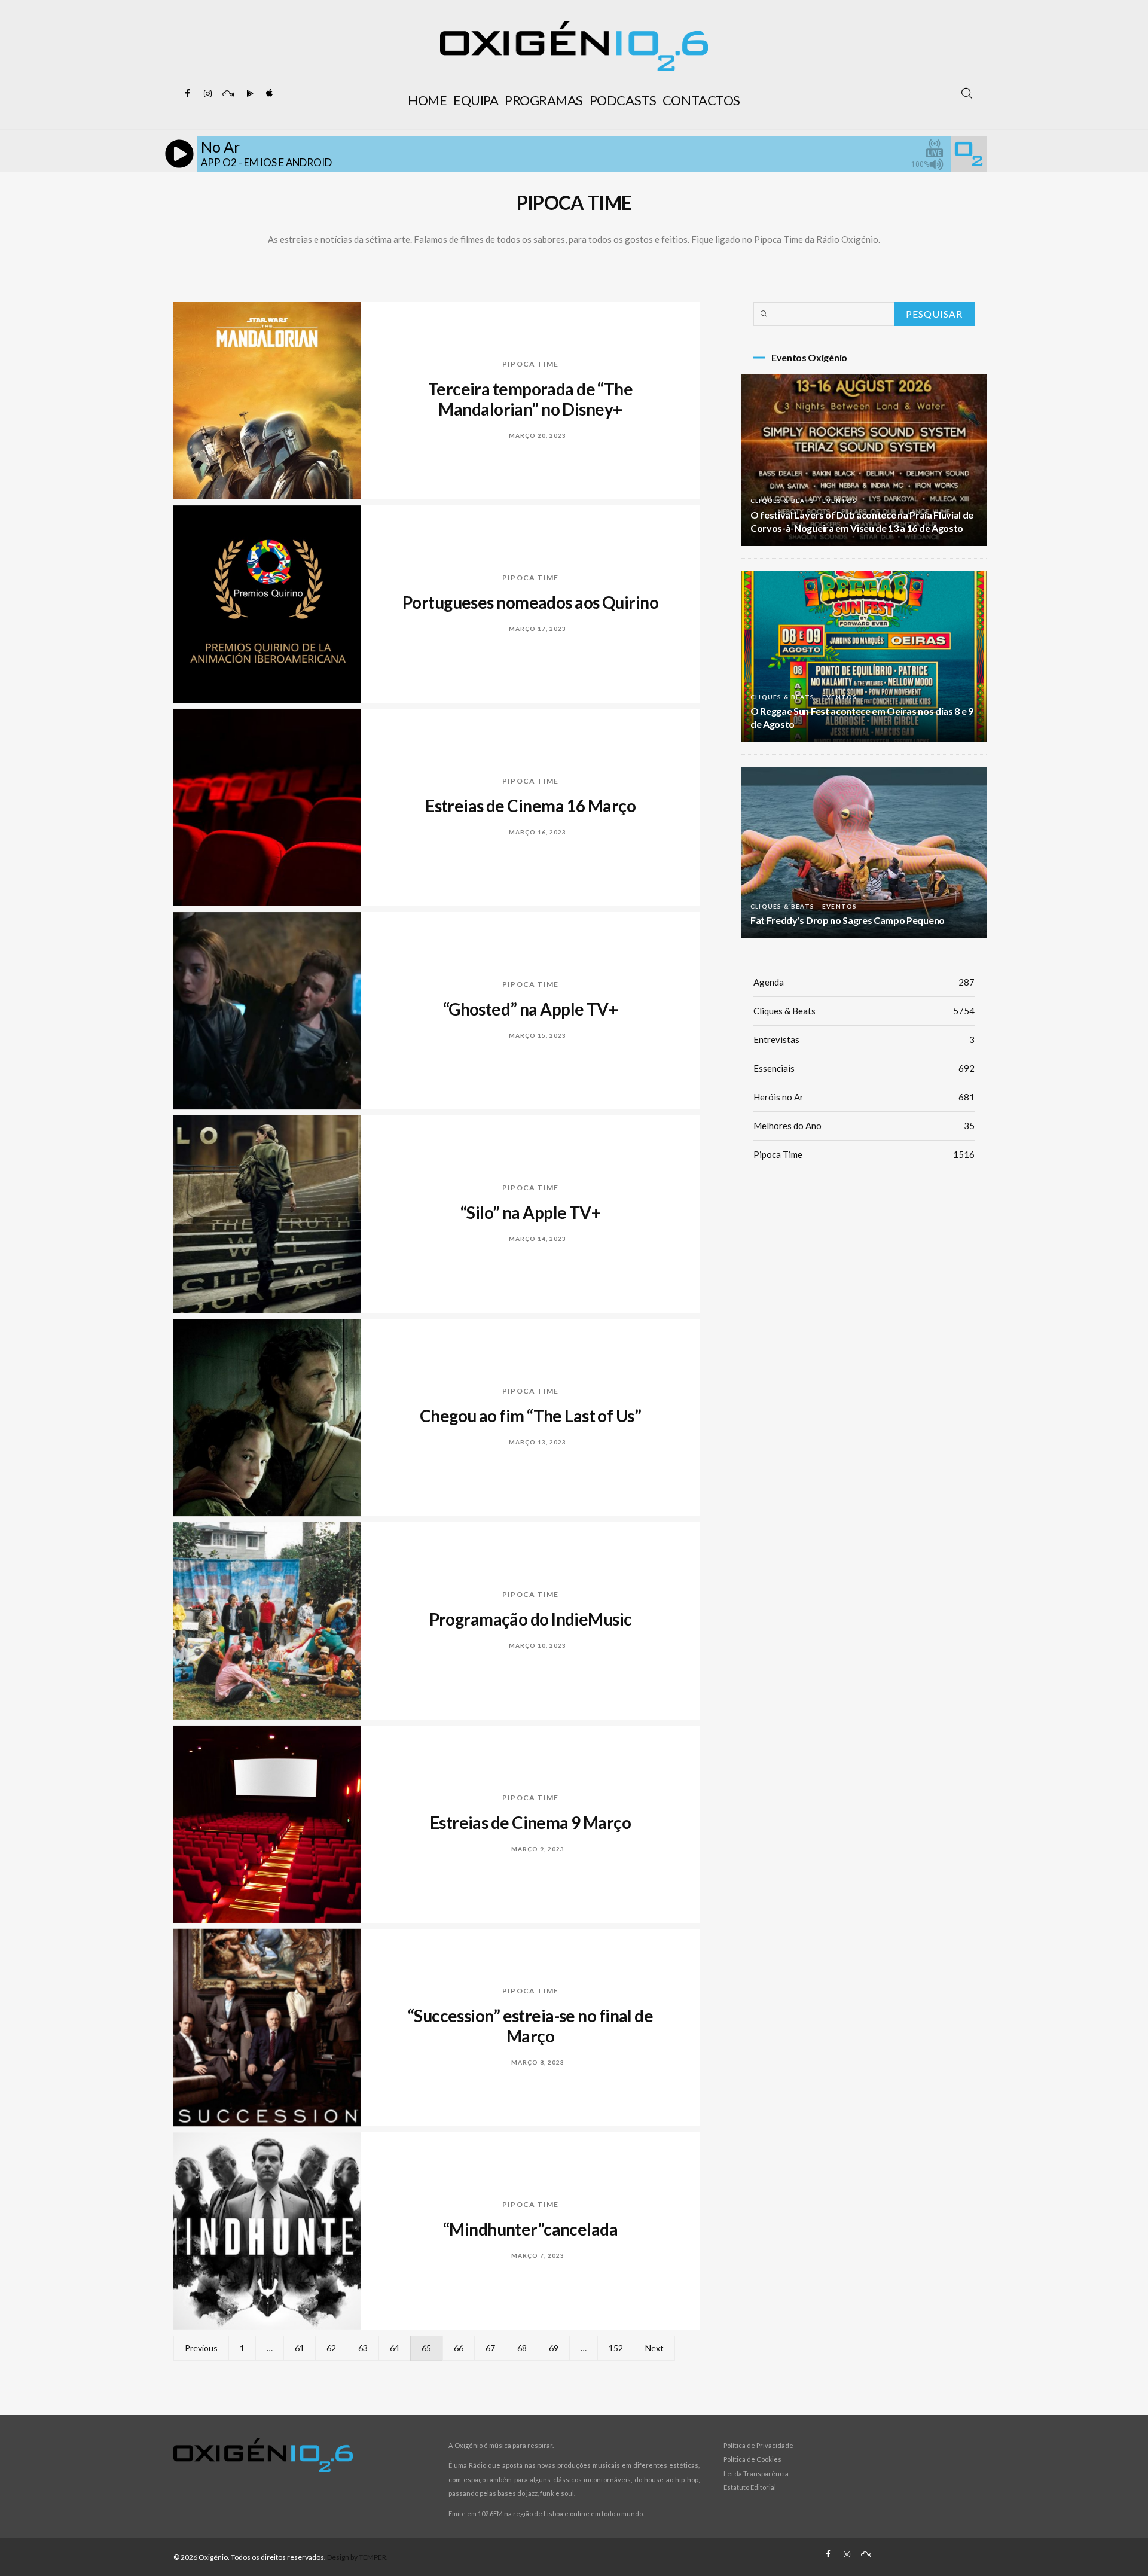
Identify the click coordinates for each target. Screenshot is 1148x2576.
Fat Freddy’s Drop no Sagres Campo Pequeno (848, 920)
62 (331, 2348)
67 (490, 2348)
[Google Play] (248, 94)
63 (363, 2348)
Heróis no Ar (864, 1097)
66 (459, 2348)
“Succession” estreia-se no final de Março (530, 2026)
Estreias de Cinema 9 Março (530, 1822)
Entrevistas (864, 1039)
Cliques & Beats (782, 501)
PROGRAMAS (544, 100)
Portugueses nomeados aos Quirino (530, 602)
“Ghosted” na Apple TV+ (531, 1009)
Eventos (839, 501)
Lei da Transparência (756, 2473)
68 (522, 2348)
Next (654, 2348)
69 (554, 2348)
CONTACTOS (701, 100)
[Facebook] (187, 94)
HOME (427, 100)
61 (300, 2348)
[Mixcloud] (228, 94)
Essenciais (864, 1068)
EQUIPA (476, 100)
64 (395, 2348)
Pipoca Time (530, 364)
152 (616, 2348)
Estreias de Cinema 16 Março (530, 806)
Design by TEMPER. (358, 2557)
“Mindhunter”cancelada (530, 2229)
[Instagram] (207, 94)
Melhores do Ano (864, 1126)
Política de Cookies (752, 2459)
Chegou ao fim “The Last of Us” (530, 1416)
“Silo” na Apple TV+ (530, 1212)
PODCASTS (623, 100)
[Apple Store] (268, 94)
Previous (201, 2348)
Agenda (864, 982)
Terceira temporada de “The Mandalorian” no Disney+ (530, 399)
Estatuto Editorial (750, 2487)
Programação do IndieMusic (531, 1619)
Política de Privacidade (758, 2445)
